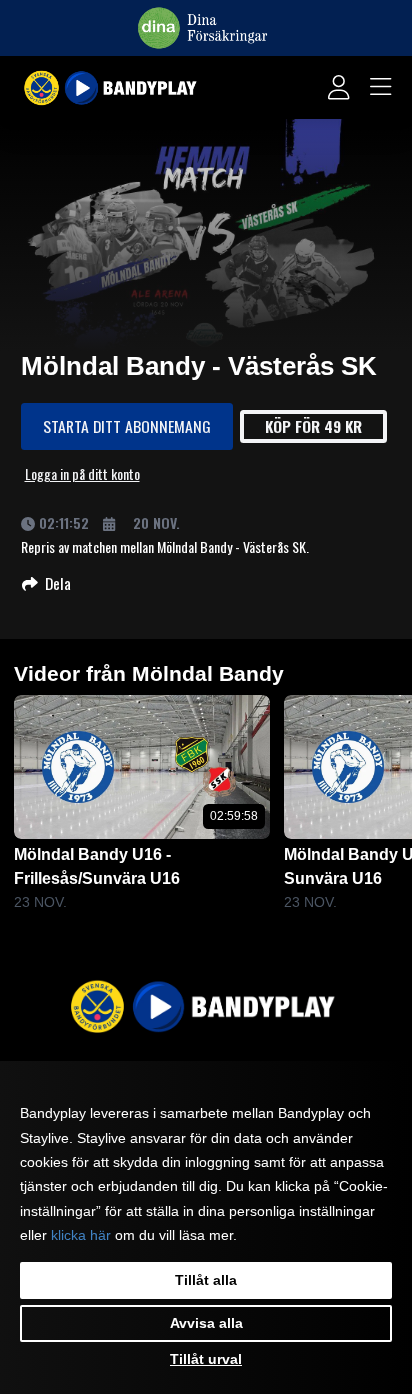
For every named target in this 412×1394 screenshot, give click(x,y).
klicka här (81, 1235)
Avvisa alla (206, 1323)
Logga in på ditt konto (82, 473)
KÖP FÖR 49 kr (313, 426)
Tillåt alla (206, 1280)
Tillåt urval (206, 1359)
